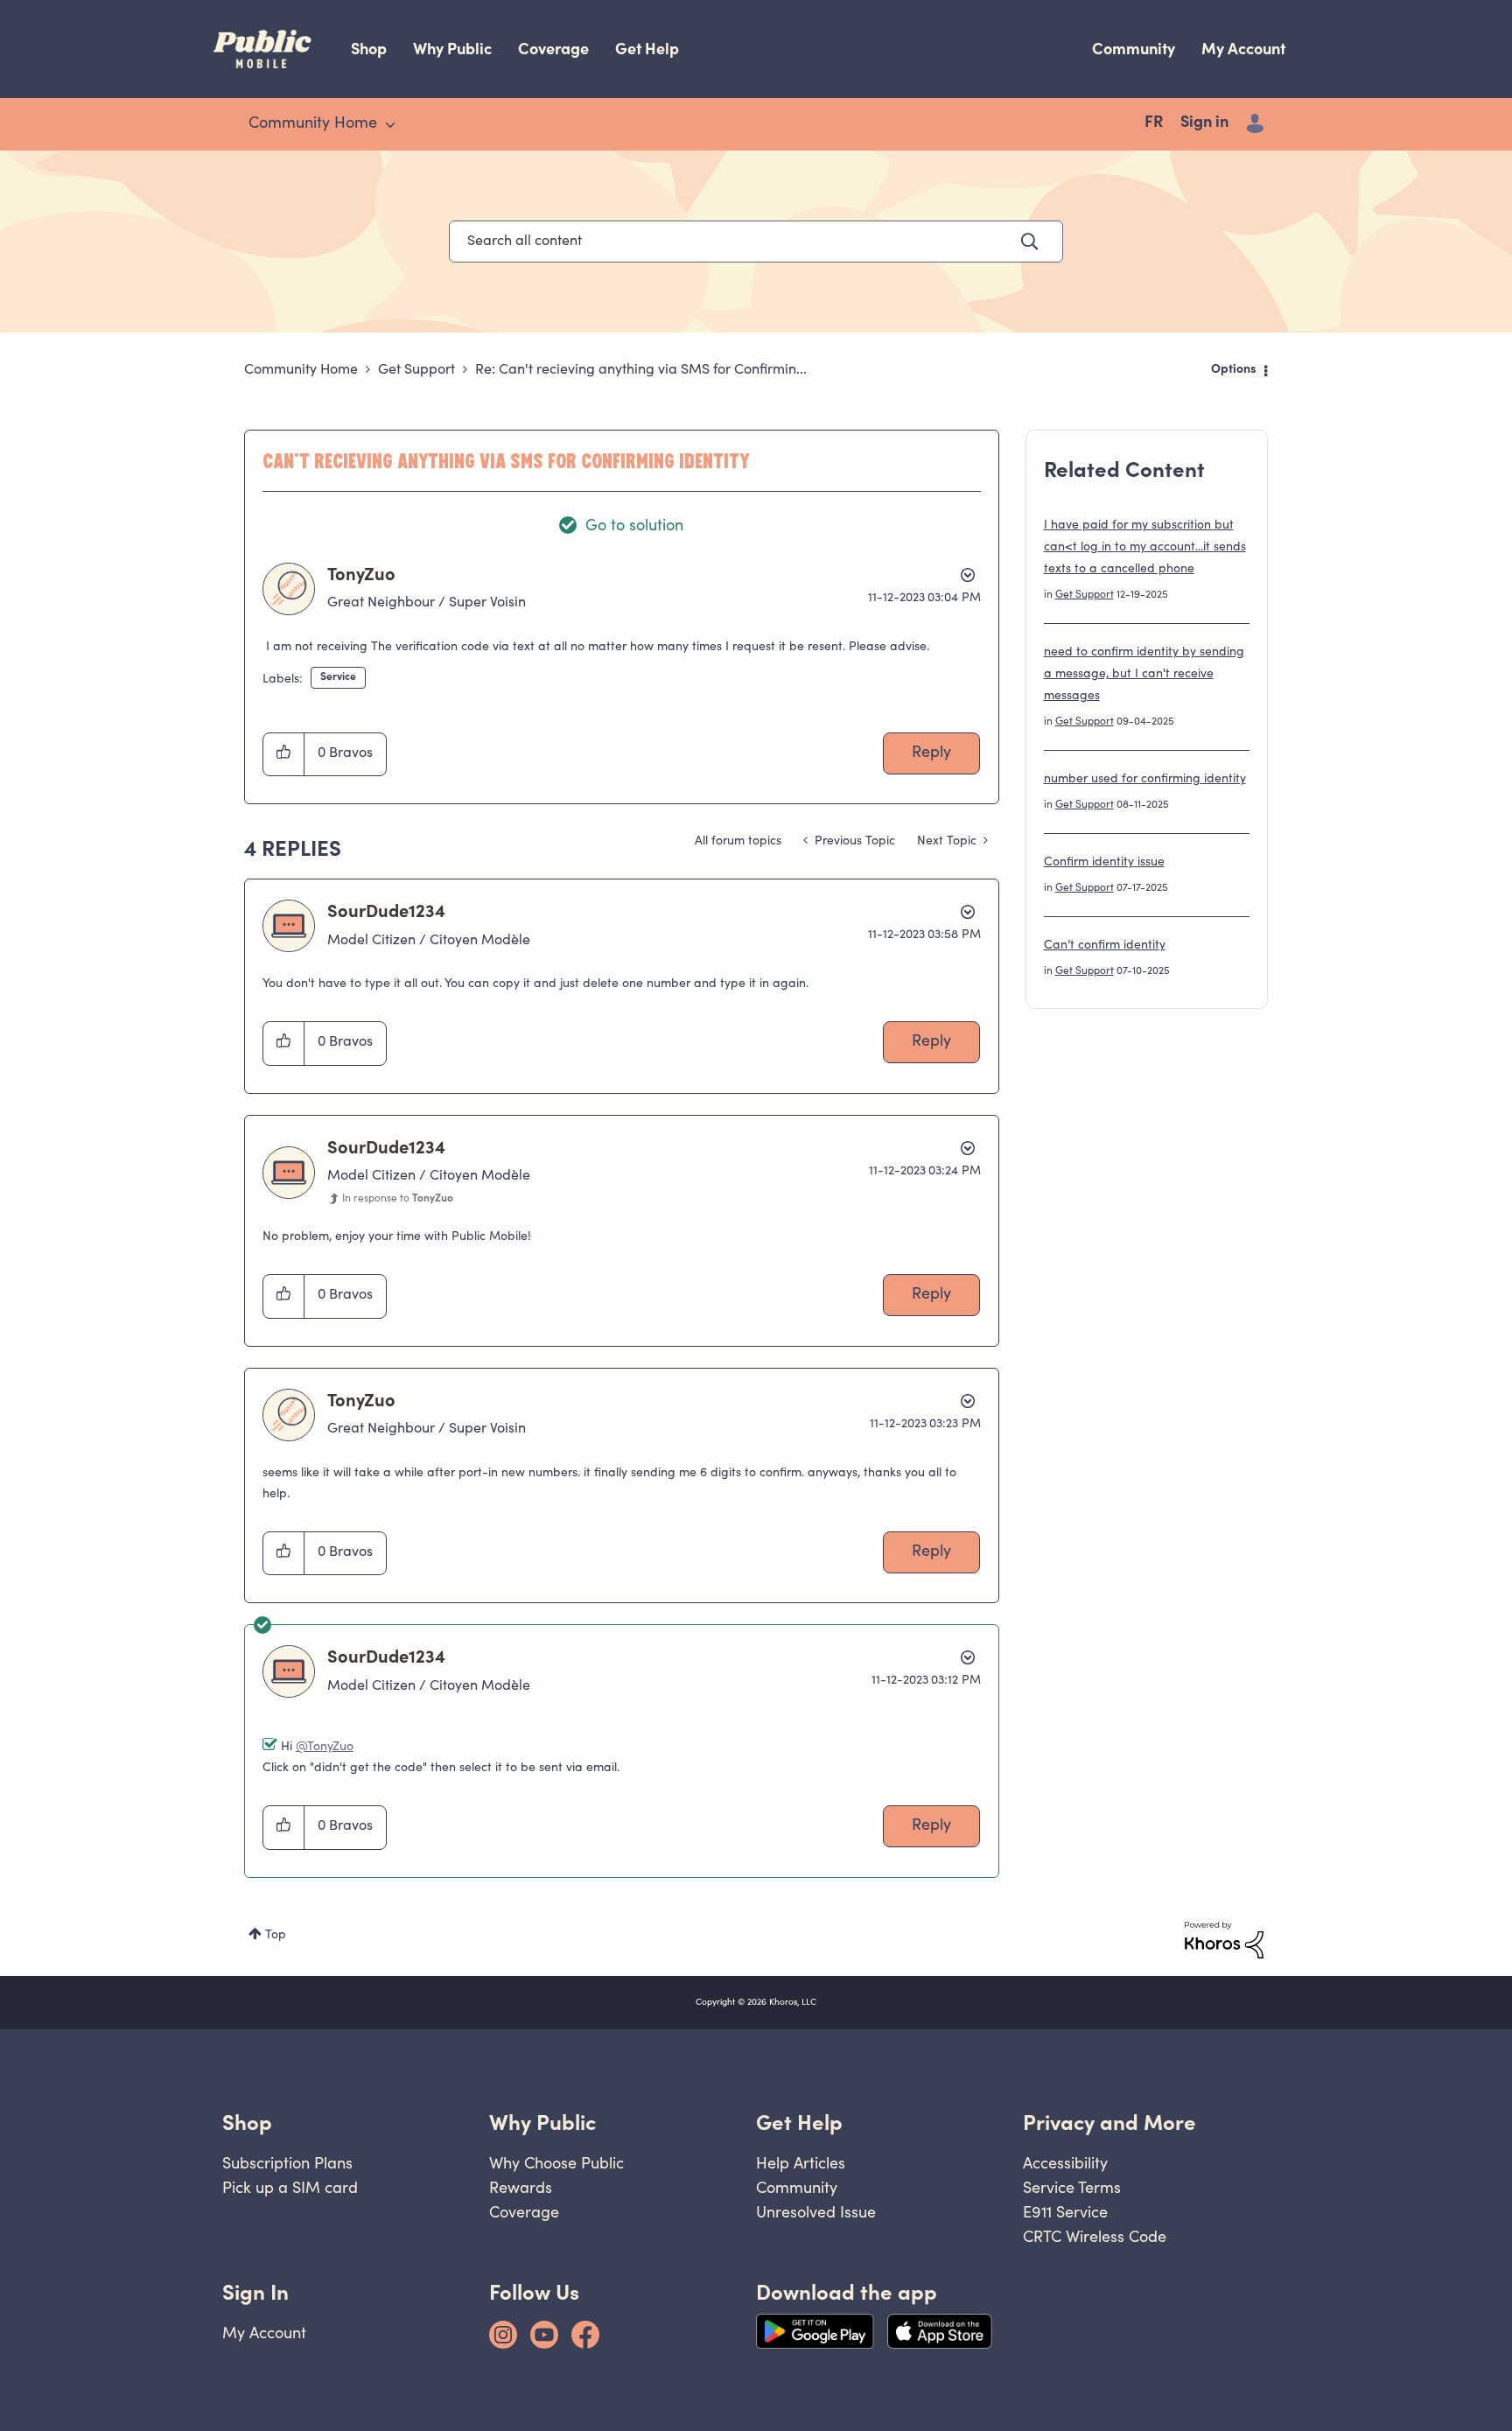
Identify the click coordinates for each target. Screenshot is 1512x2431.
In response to (398, 1199)
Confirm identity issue (1104, 863)
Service (338, 677)
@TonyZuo (325, 1748)
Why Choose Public (556, 2163)
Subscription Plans (287, 2163)
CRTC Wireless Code (1095, 2236)
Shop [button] (247, 2123)
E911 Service (1065, 2212)
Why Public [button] (542, 2123)
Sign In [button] (255, 2292)
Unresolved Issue (816, 2212)
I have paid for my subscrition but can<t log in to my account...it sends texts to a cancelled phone (1145, 548)
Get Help (647, 49)
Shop (369, 49)
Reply (931, 753)
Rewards (521, 2187)
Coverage (553, 49)
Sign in (1204, 123)
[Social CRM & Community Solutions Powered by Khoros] (1224, 1940)
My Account (1243, 49)
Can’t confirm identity (1105, 946)
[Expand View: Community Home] (390, 125)
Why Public (452, 49)
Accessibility (1065, 2163)
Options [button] (1234, 370)
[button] (284, 754)
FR (1154, 123)
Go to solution (634, 527)
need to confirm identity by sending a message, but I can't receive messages (1144, 675)
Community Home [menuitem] (313, 124)
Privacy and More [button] (1109, 2123)
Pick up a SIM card (290, 2187)
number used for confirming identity (1145, 780)
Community (1134, 49)
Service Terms (1072, 2187)
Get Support (416, 370)
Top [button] (276, 1936)
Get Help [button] (799, 2123)
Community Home (301, 370)
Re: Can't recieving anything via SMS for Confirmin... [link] (641, 370)
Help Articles (801, 2163)
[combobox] (756, 242)
